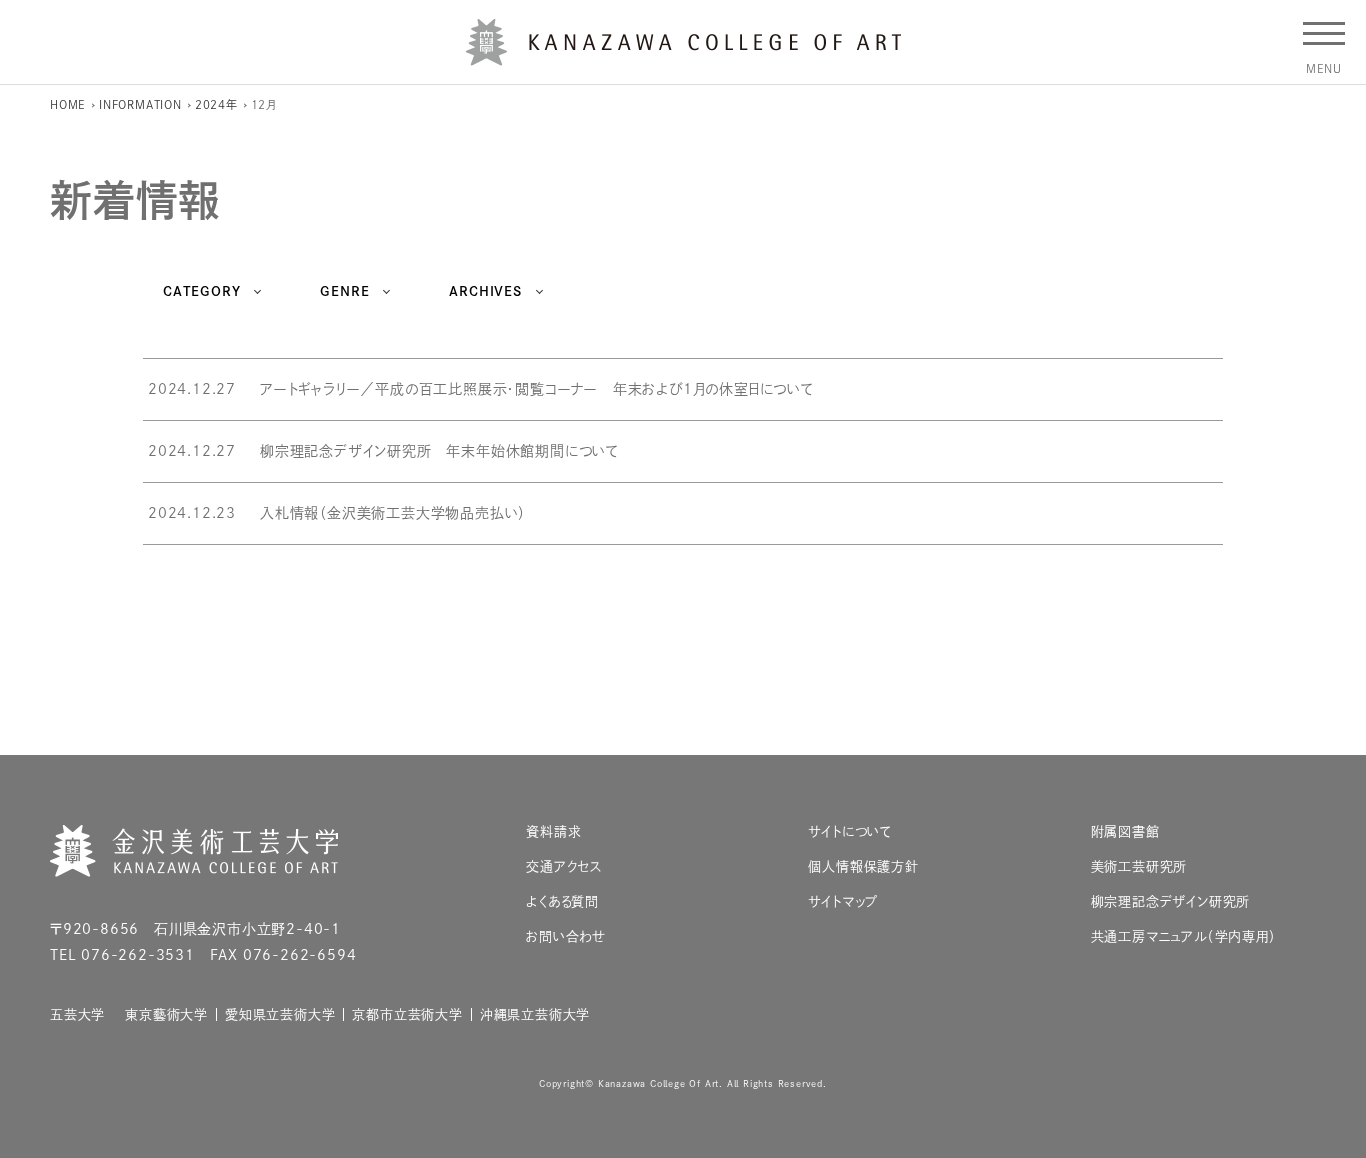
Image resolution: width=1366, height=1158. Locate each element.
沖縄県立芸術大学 (535, 1014)
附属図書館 (1125, 831)
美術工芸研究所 (1139, 866)
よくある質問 (562, 901)
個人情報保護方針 (863, 866)
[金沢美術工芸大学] (683, 58)
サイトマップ (843, 901)
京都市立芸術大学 (407, 1014)
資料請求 (553, 831)
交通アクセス (564, 866)
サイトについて (850, 831)
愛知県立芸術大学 (280, 1014)
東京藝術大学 (166, 1014)
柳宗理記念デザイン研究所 (1171, 901)
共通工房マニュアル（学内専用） (1184, 936)
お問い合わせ (566, 936)
